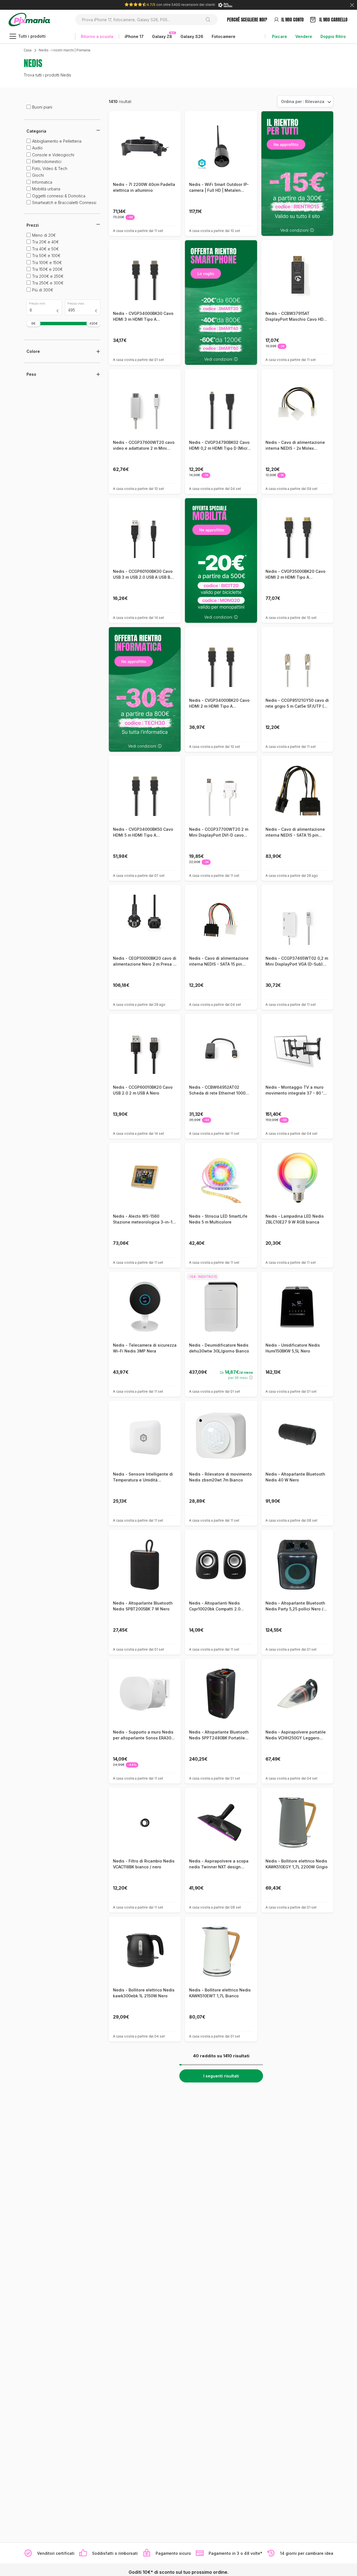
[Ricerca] (210, 20)
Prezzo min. (38, 303)
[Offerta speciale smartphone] (221, 302)
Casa (28, 50)
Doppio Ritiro (333, 36)
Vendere (304, 36)
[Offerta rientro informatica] (145, 689)
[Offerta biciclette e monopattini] (221, 560)
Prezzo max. (76, 303)
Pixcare (279, 36)
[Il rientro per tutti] (297, 173)
